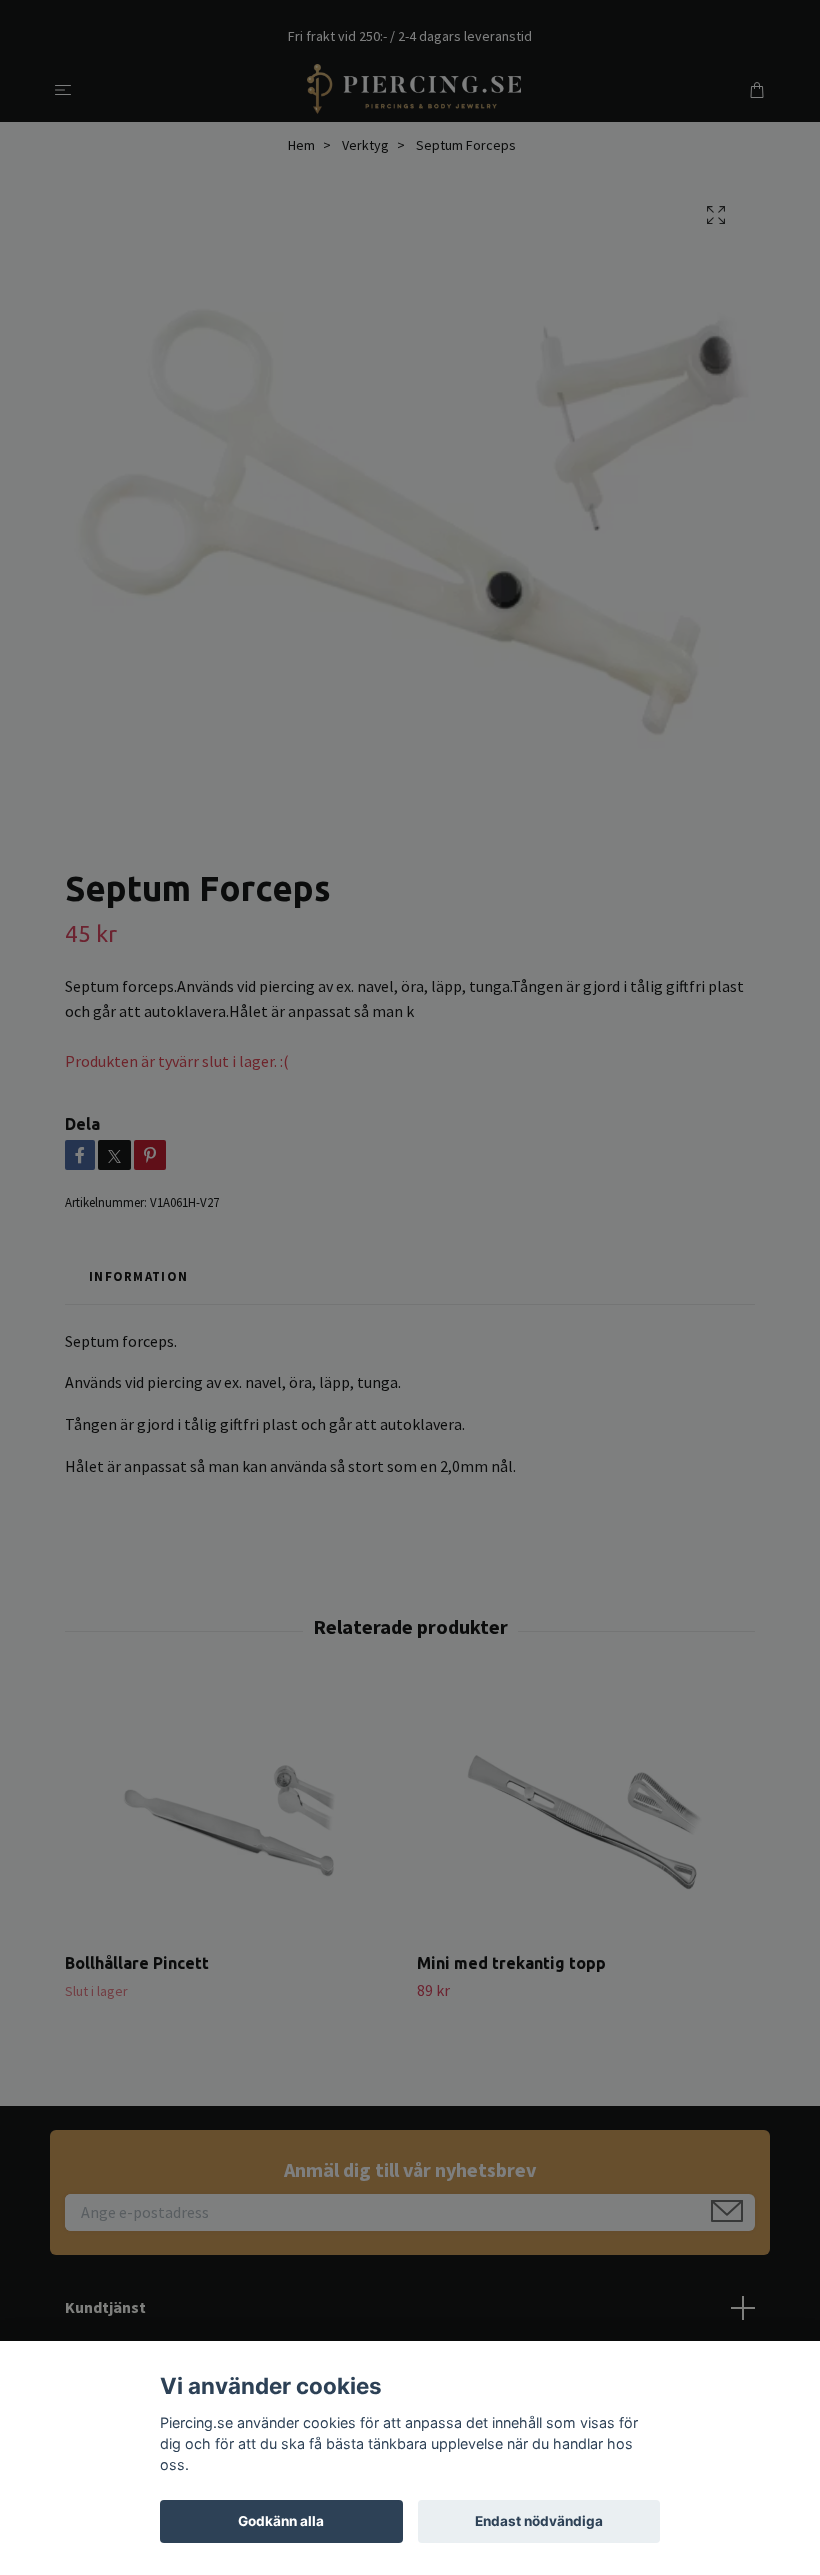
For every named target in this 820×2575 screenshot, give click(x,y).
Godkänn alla (281, 2521)
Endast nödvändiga (539, 2521)
